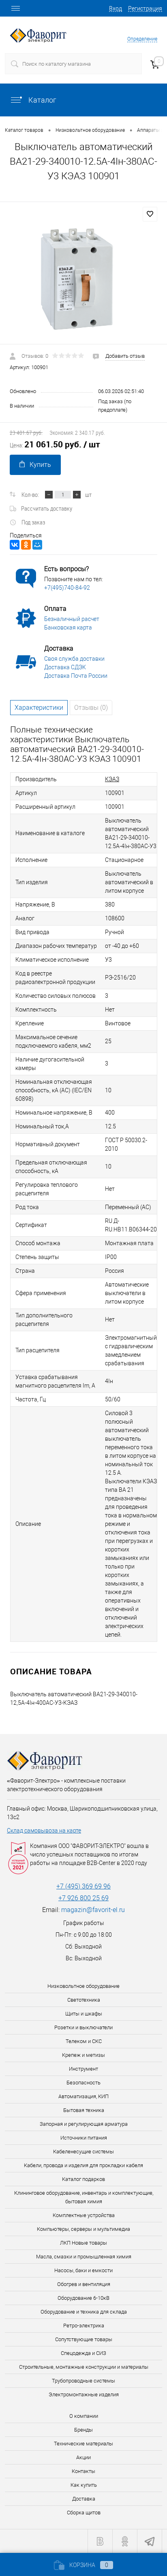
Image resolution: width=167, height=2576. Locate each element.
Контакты (83, 2471)
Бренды (83, 2430)
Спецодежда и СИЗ (83, 2353)
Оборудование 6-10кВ (83, 2298)
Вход (116, 9)
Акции (83, 2457)
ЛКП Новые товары (83, 2243)
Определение (142, 39)
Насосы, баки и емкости (83, 2270)
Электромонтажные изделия (84, 2394)
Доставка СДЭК (65, 667)
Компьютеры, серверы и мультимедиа (83, 2229)
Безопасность (83, 2083)
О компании (84, 2416)
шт (88, 494)
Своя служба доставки (74, 659)
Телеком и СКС (84, 2041)
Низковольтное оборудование (83, 1986)
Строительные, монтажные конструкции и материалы (84, 2367)
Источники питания (84, 2138)
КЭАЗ (112, 779)
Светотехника (84, 2000)
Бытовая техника (84, 2110)
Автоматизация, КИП (83, 2096)
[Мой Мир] (37, 545)
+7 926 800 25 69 (83, 1898)
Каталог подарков (83, 2179)
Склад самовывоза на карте (44, 1830)
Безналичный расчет (72, 619)
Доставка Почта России (76, 676)
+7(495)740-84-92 (67, 588)
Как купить (84, 2485)
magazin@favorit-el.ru (93, 1910)
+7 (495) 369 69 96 (83, 1886)
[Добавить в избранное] (150, 214)
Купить (40, 465)
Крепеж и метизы (83, 2055)
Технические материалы (83, 2444)
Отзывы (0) (91, 708)
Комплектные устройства (84, 2215)
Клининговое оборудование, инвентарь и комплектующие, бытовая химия (84, 2197)
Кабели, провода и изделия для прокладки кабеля (83, 2165)
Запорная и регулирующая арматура (84, 2124)
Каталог (42, 100)
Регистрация (145, 9)
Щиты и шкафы (84, 2014)
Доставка (84, 2499)
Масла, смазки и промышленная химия (84, 2257)
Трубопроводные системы (83, 2381)
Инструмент (83, 2069)
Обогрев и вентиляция (84, 2284)
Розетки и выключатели (83, 2027)
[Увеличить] (83, 279)
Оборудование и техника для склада (84, 2312)
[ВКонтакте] (15, 545)
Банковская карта (68, 627)
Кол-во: (30, 494)
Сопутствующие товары (84, 2339)
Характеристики (39, 708)
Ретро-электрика (84, 2326)
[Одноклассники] (26, 545)
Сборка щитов (84, 2513)
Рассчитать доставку (47, 508)
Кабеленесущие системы (83, 2152)
